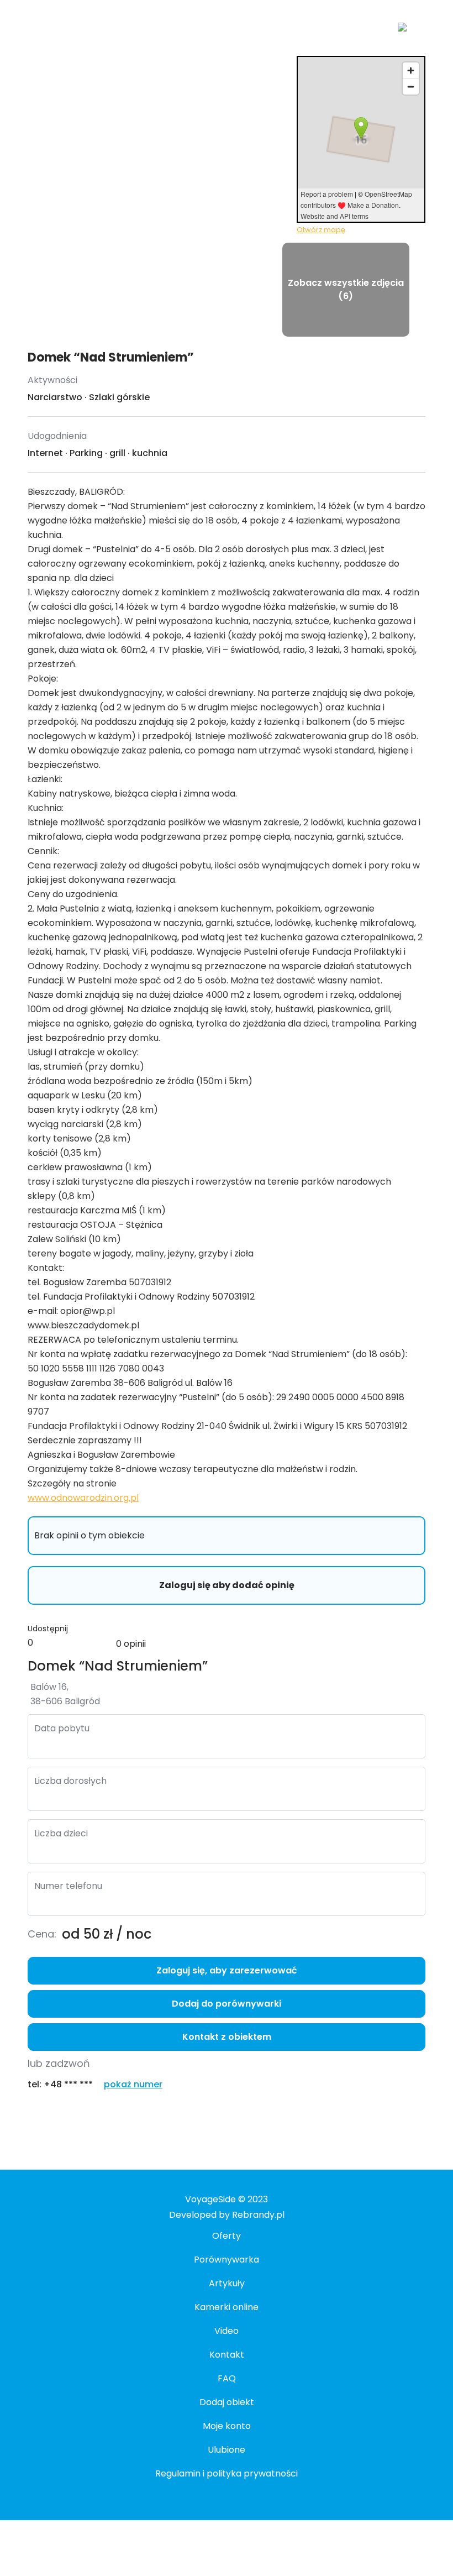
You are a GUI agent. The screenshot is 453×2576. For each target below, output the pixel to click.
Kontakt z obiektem (227, 2037)
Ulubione (227, 2450)
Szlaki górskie (119, 397)
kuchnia (150, 453)
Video (227, 2331)
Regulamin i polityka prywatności (227, 2473)
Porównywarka (227, 2260)
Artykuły (227, 2283)
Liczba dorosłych (70, 1781)
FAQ (227, 2378)
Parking (86, 453)
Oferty (227, 2236)
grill (117, 453)
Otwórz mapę (321, 230)
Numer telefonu (68, 1886)
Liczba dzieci (61, 1833)
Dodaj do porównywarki (227, 2004)
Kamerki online (227, 2307)
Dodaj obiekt (227, 2402)
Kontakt (227, 2355)
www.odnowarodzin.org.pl (83, 1498)
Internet (45, 453)
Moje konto (227, 2426)
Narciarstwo (55, 397)
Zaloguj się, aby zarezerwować (227, 1970)
